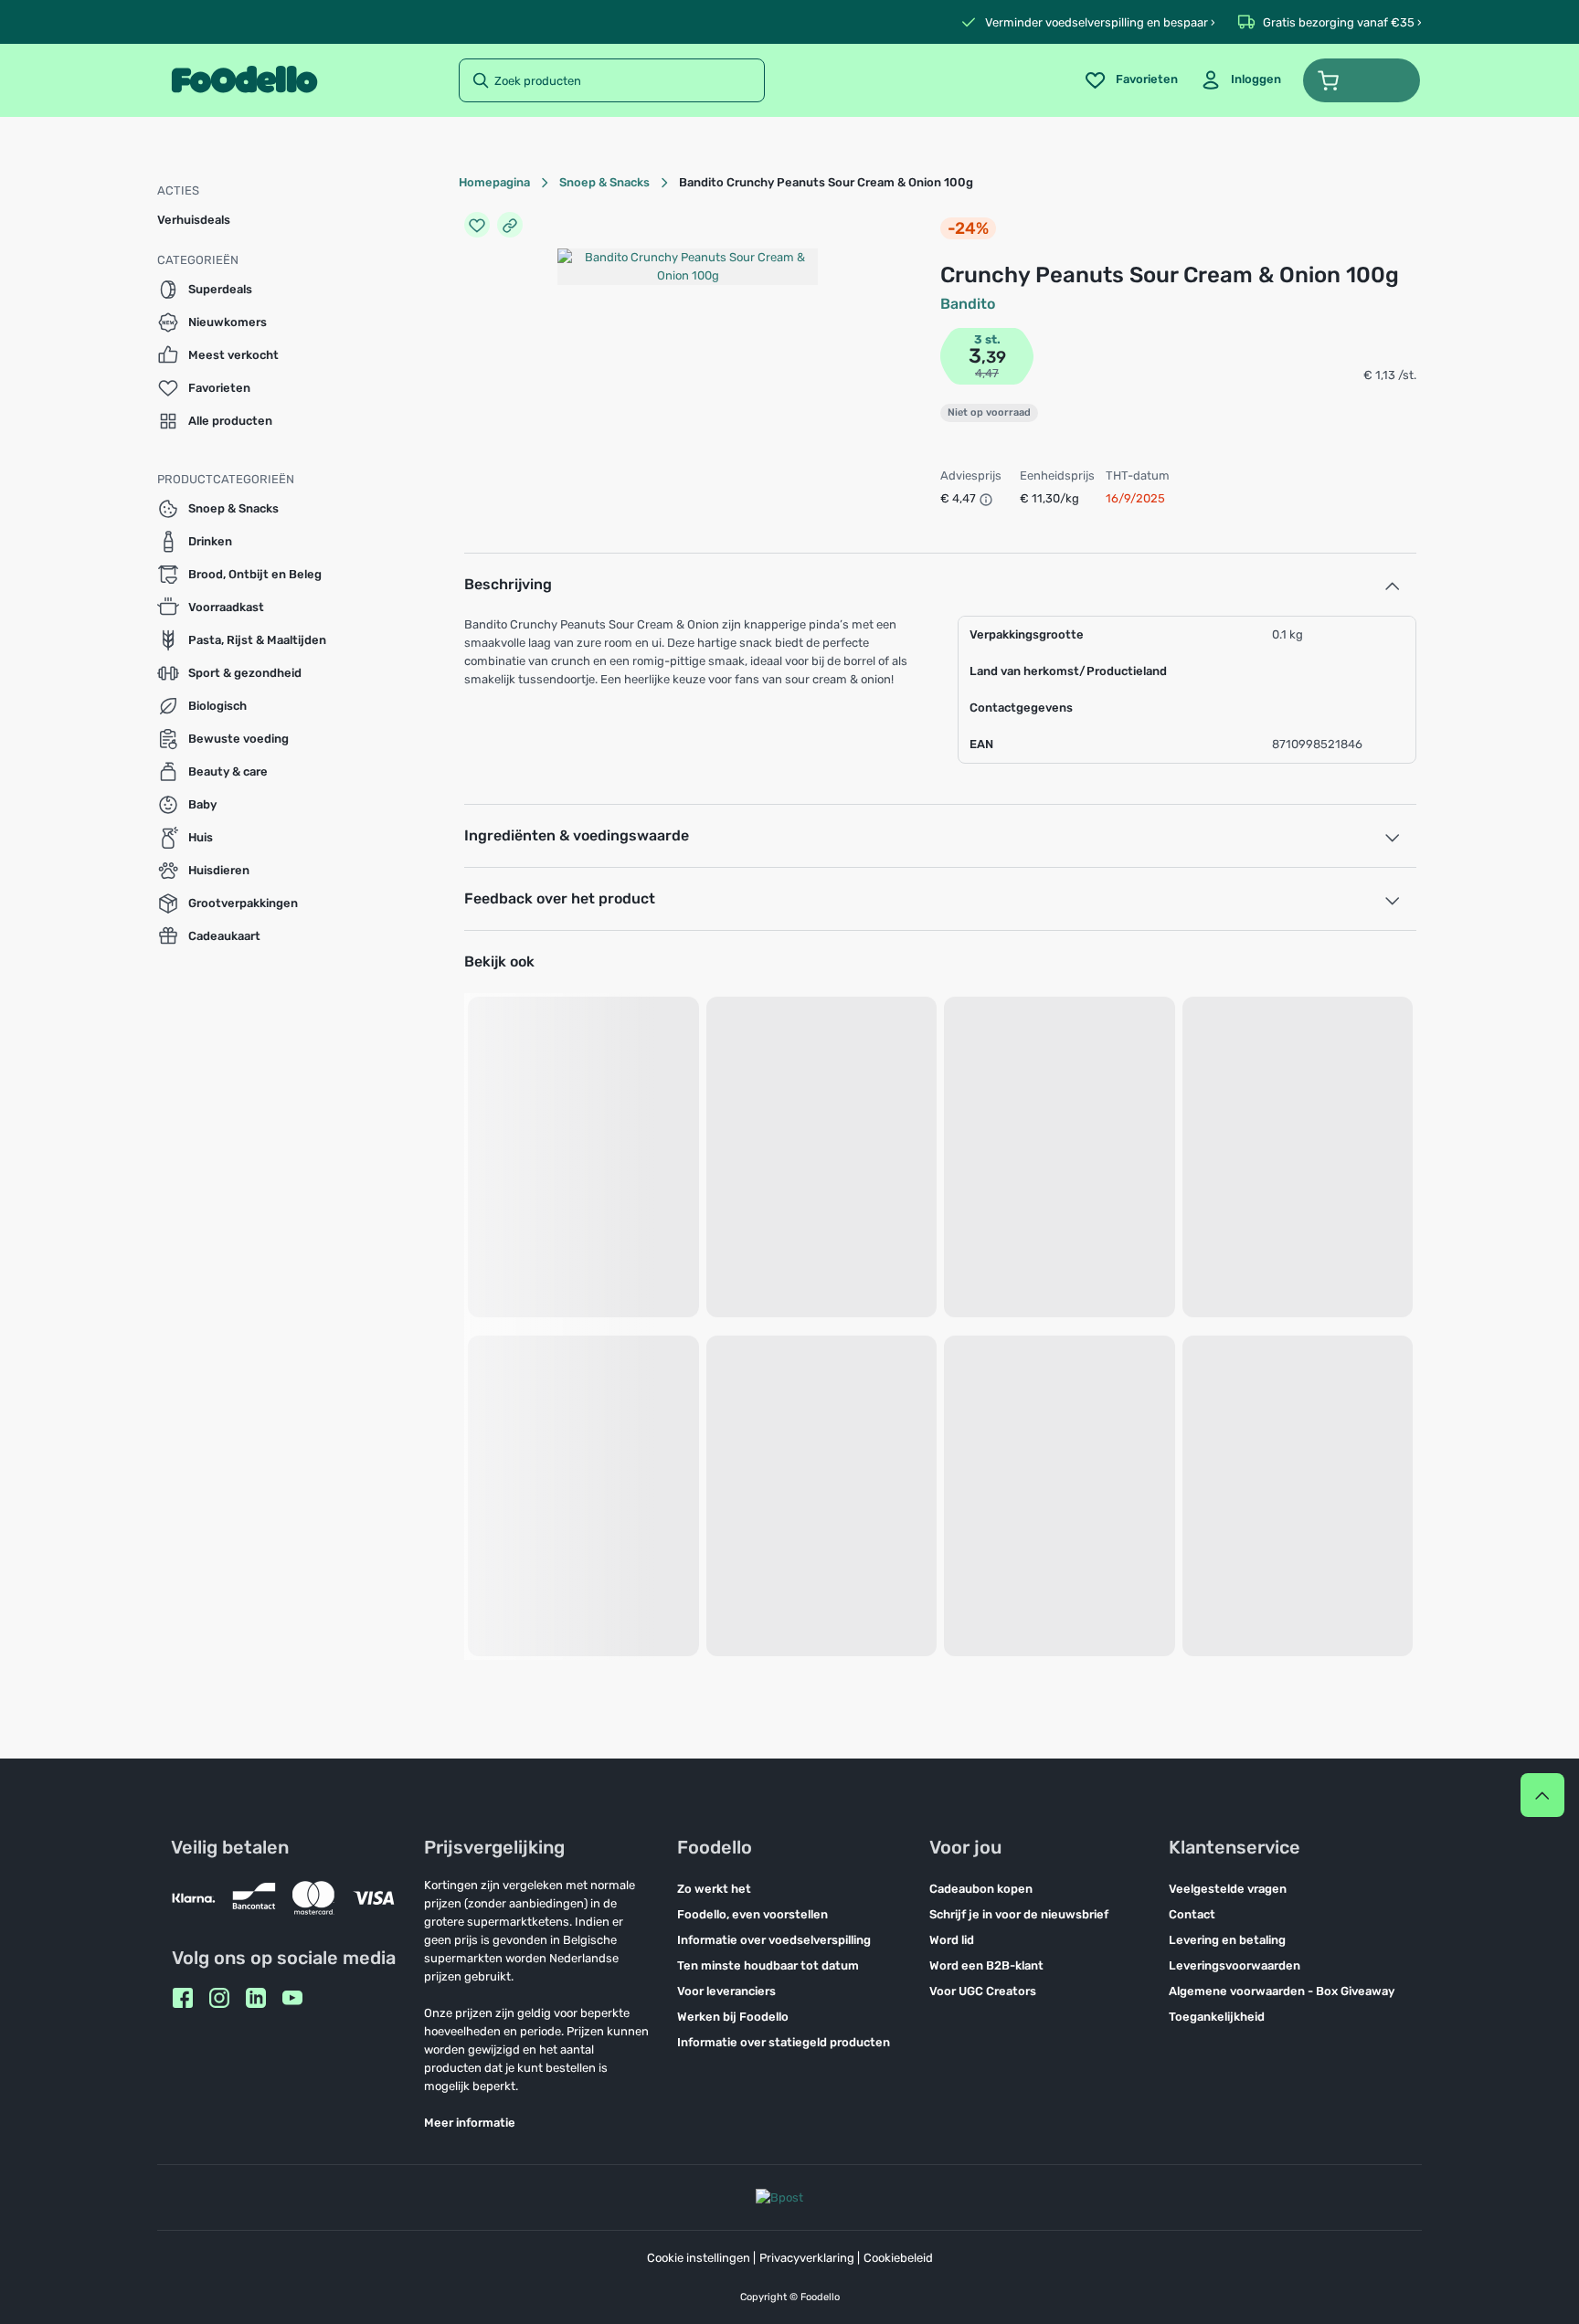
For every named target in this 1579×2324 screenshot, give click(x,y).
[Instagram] (219, 1998)
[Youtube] (292, 1998)
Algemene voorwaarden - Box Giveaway (1282, 1991)
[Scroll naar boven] (1542, 1795)
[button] (1362, 80)
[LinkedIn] (256, 1998)
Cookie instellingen (699, 2258)
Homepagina (494, 182)
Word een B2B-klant (986, 1965)
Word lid (952, 1940)
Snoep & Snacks (604, 182)
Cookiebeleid (898, 2258)
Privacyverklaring (807, 2258)
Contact (1192, 1914)
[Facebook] (183, 1998)
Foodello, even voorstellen (752, 1914)
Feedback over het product (560, 898)
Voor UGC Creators (983, 1991)
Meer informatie (470, 2123)
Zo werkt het (714, 1889)
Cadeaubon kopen (981, 1889)
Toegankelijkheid (1217, 2017)
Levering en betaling (1227, 1940)
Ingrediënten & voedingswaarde (577, 835)
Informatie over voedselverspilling (774, 1940)
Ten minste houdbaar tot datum (768, 1965)
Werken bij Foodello (733, 2017)
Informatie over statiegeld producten (784, 2042)
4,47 (987, 373)
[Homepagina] (244, 80)
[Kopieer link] (510, 225)
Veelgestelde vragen (1228, 1889)
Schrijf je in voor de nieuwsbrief (1019, 1914)
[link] (1240, 80)
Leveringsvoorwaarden (1235, 1965)
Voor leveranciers (726, 1991)
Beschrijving (508, 584)
